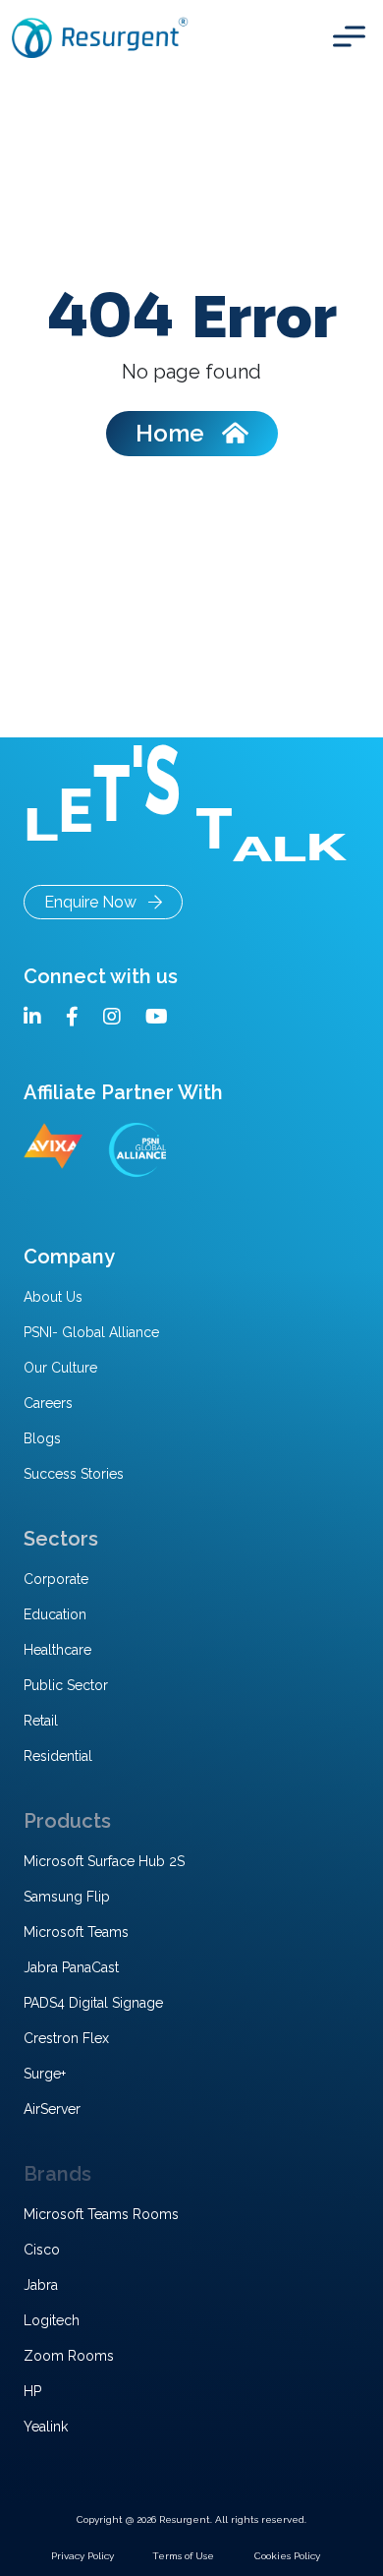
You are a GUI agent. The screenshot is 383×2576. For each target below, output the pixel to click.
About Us (53, 1297)
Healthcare (57, 1650)
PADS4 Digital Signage (93, 2003)
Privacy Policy (82, 2556)
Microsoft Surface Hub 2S (104, 1861)
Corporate (56, 1579)
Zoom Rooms (69, 2356)
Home (179, 433)
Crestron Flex (66, 2038)
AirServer (52, 2109)
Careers (48, 1403)
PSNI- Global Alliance (91, 1332)
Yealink (46, 2427)
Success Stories (74, 1474)
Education (55, 1614)
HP (32, 2391)
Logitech (52, 2320)
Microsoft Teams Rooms (101, 2214)
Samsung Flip (67, 1897)
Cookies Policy (287, 2556)
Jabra (41, 2285)
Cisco (42, 2250)
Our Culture (60, 1368)
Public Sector (66, 1685)
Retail (41, 1721)
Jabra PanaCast (71, 1967)
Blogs (42, 1438)
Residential (58, 1756)
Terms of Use (183, 2556)
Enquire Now (96, 902)
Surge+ (45, 2074)
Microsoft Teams (76, 1932)
